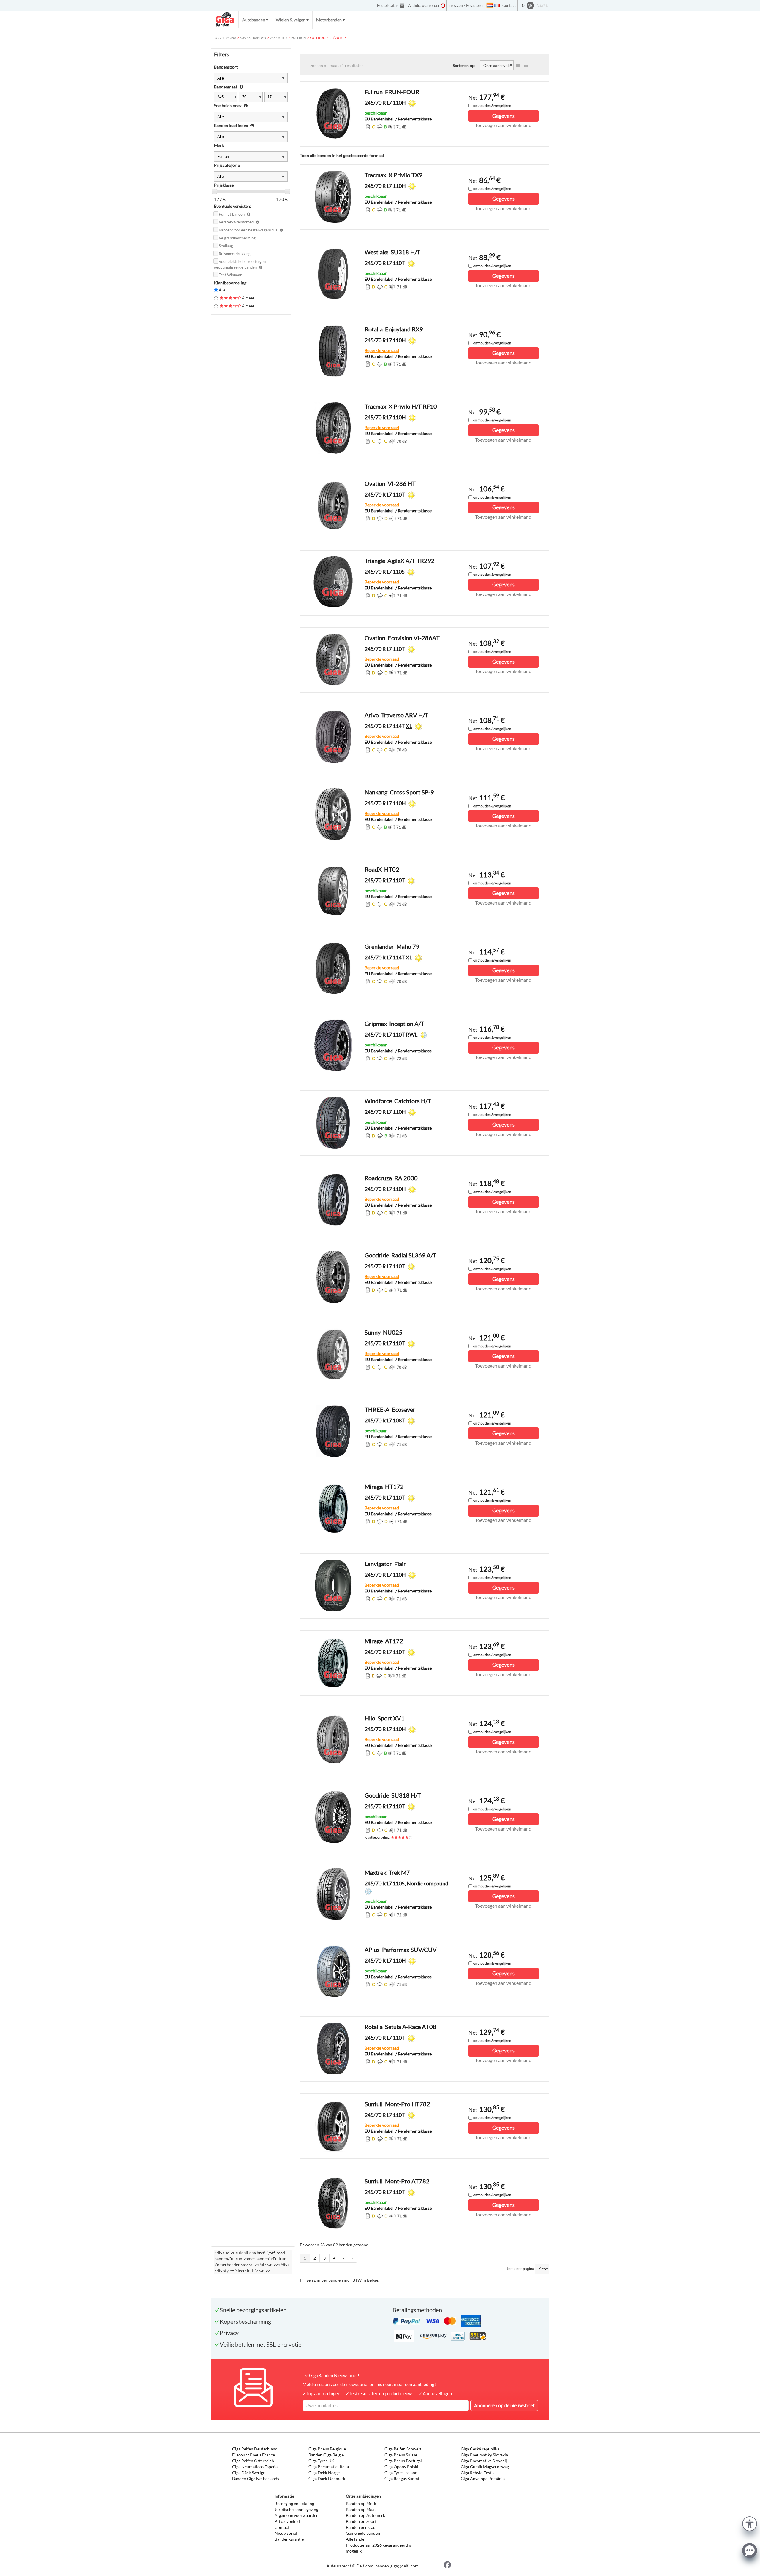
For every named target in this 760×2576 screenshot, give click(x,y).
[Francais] (497, 5)
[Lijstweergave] (518, 65)
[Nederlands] (490, 5)
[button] (750, 2523)
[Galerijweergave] (526, 65)
